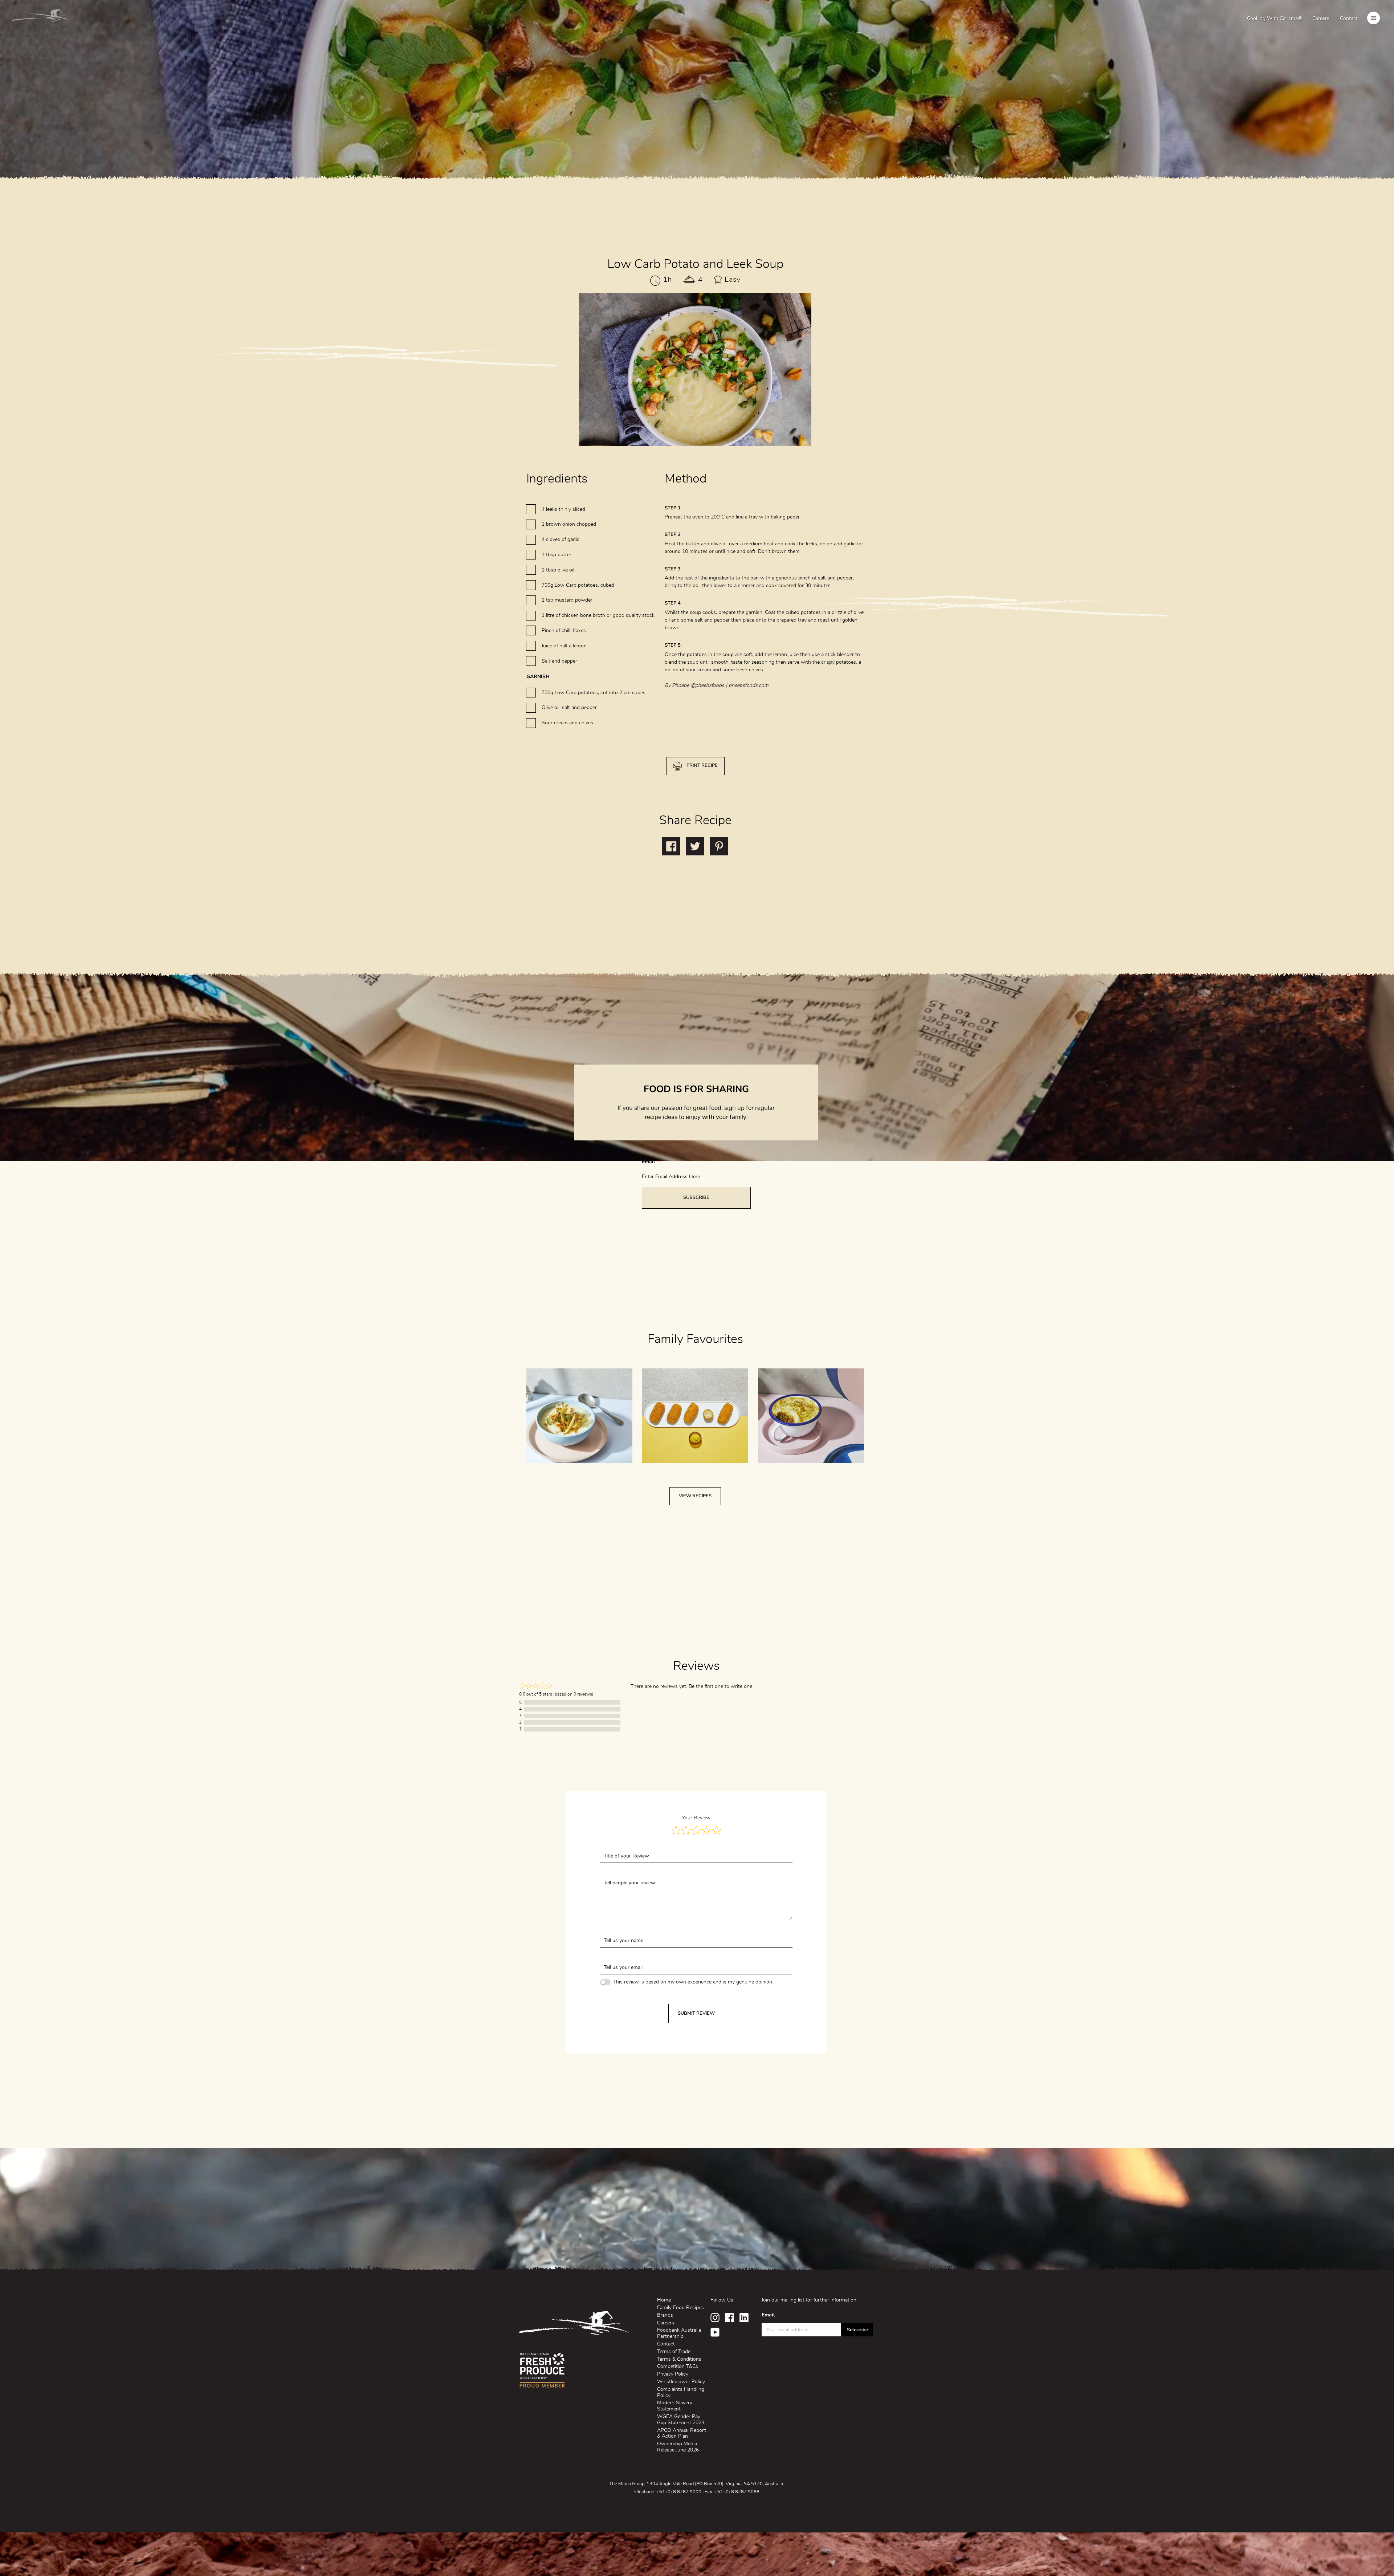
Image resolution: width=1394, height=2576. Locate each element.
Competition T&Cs (678, 2367)
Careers (1321, 19)
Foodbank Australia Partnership (679, 2333)
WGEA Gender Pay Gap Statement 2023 (681, 2420)
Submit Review (696, 2013)
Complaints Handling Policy (681, 2392)
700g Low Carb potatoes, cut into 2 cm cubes (594, 693)
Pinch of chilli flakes (564, 631)
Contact (1349, 19)
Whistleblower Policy (681, 2382)
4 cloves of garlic (561, 540)
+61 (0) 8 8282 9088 (737, 2492)
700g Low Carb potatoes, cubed (578, 585)
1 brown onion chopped (569, 524)
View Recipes (695, 1496)
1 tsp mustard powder (567, 600)
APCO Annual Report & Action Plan (682, 2433)
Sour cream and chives (567, 723)
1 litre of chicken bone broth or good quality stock (598, 615)
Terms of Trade (674, 2352)
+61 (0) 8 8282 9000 (679, 2492)
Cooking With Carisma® (1274, 19)
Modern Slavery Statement (675, 2406)
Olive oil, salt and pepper (569, 708)
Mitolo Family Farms (42, 17)
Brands (665, 2315)
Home (664, 2300)
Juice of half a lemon (564, 646)
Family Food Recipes (680, 2308)
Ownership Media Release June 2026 (678, 2447)
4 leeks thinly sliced (563, 509)
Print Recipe (702, 766)
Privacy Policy (673, 2374)
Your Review (696, 1818)
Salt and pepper (559, 661)
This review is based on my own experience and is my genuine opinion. (693, 1982)
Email (651, 1162)
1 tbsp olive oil (558, 570)
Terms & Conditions (679, 2359)
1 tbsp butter (557, 555)
